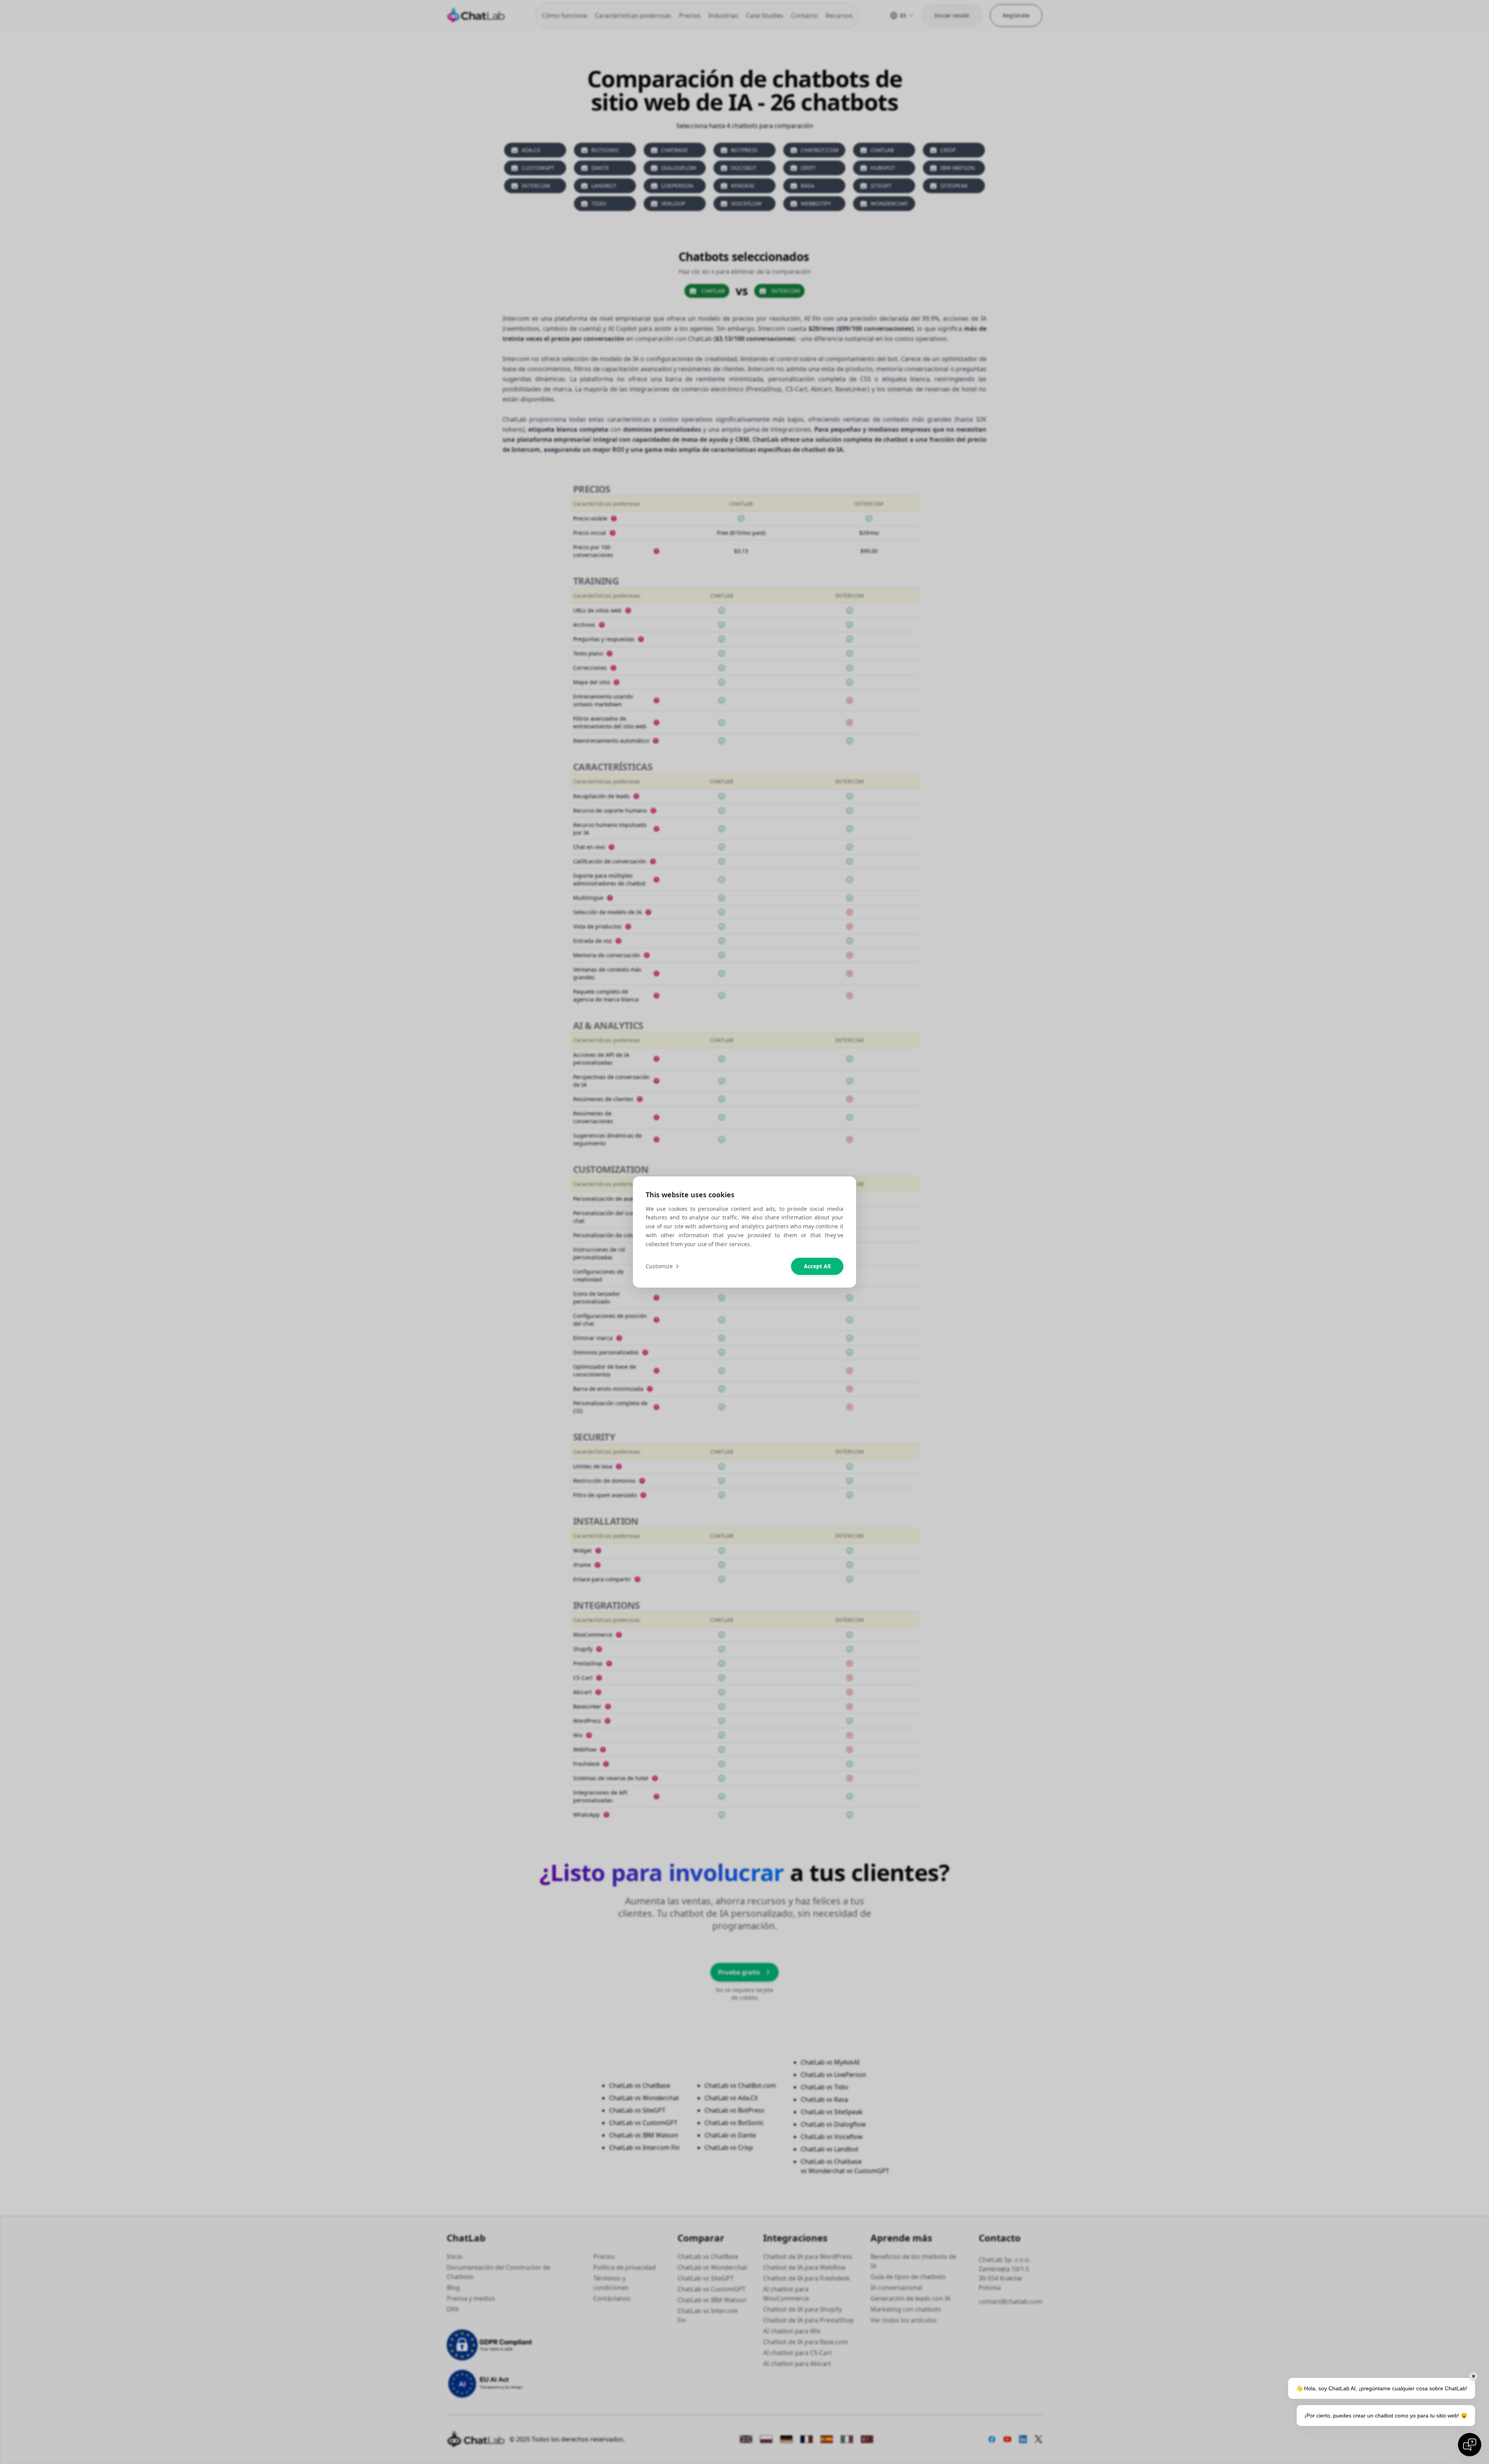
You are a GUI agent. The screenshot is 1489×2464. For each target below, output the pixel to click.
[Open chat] (1470, 2445)
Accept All (817, 1266)
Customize (659, 1266)
